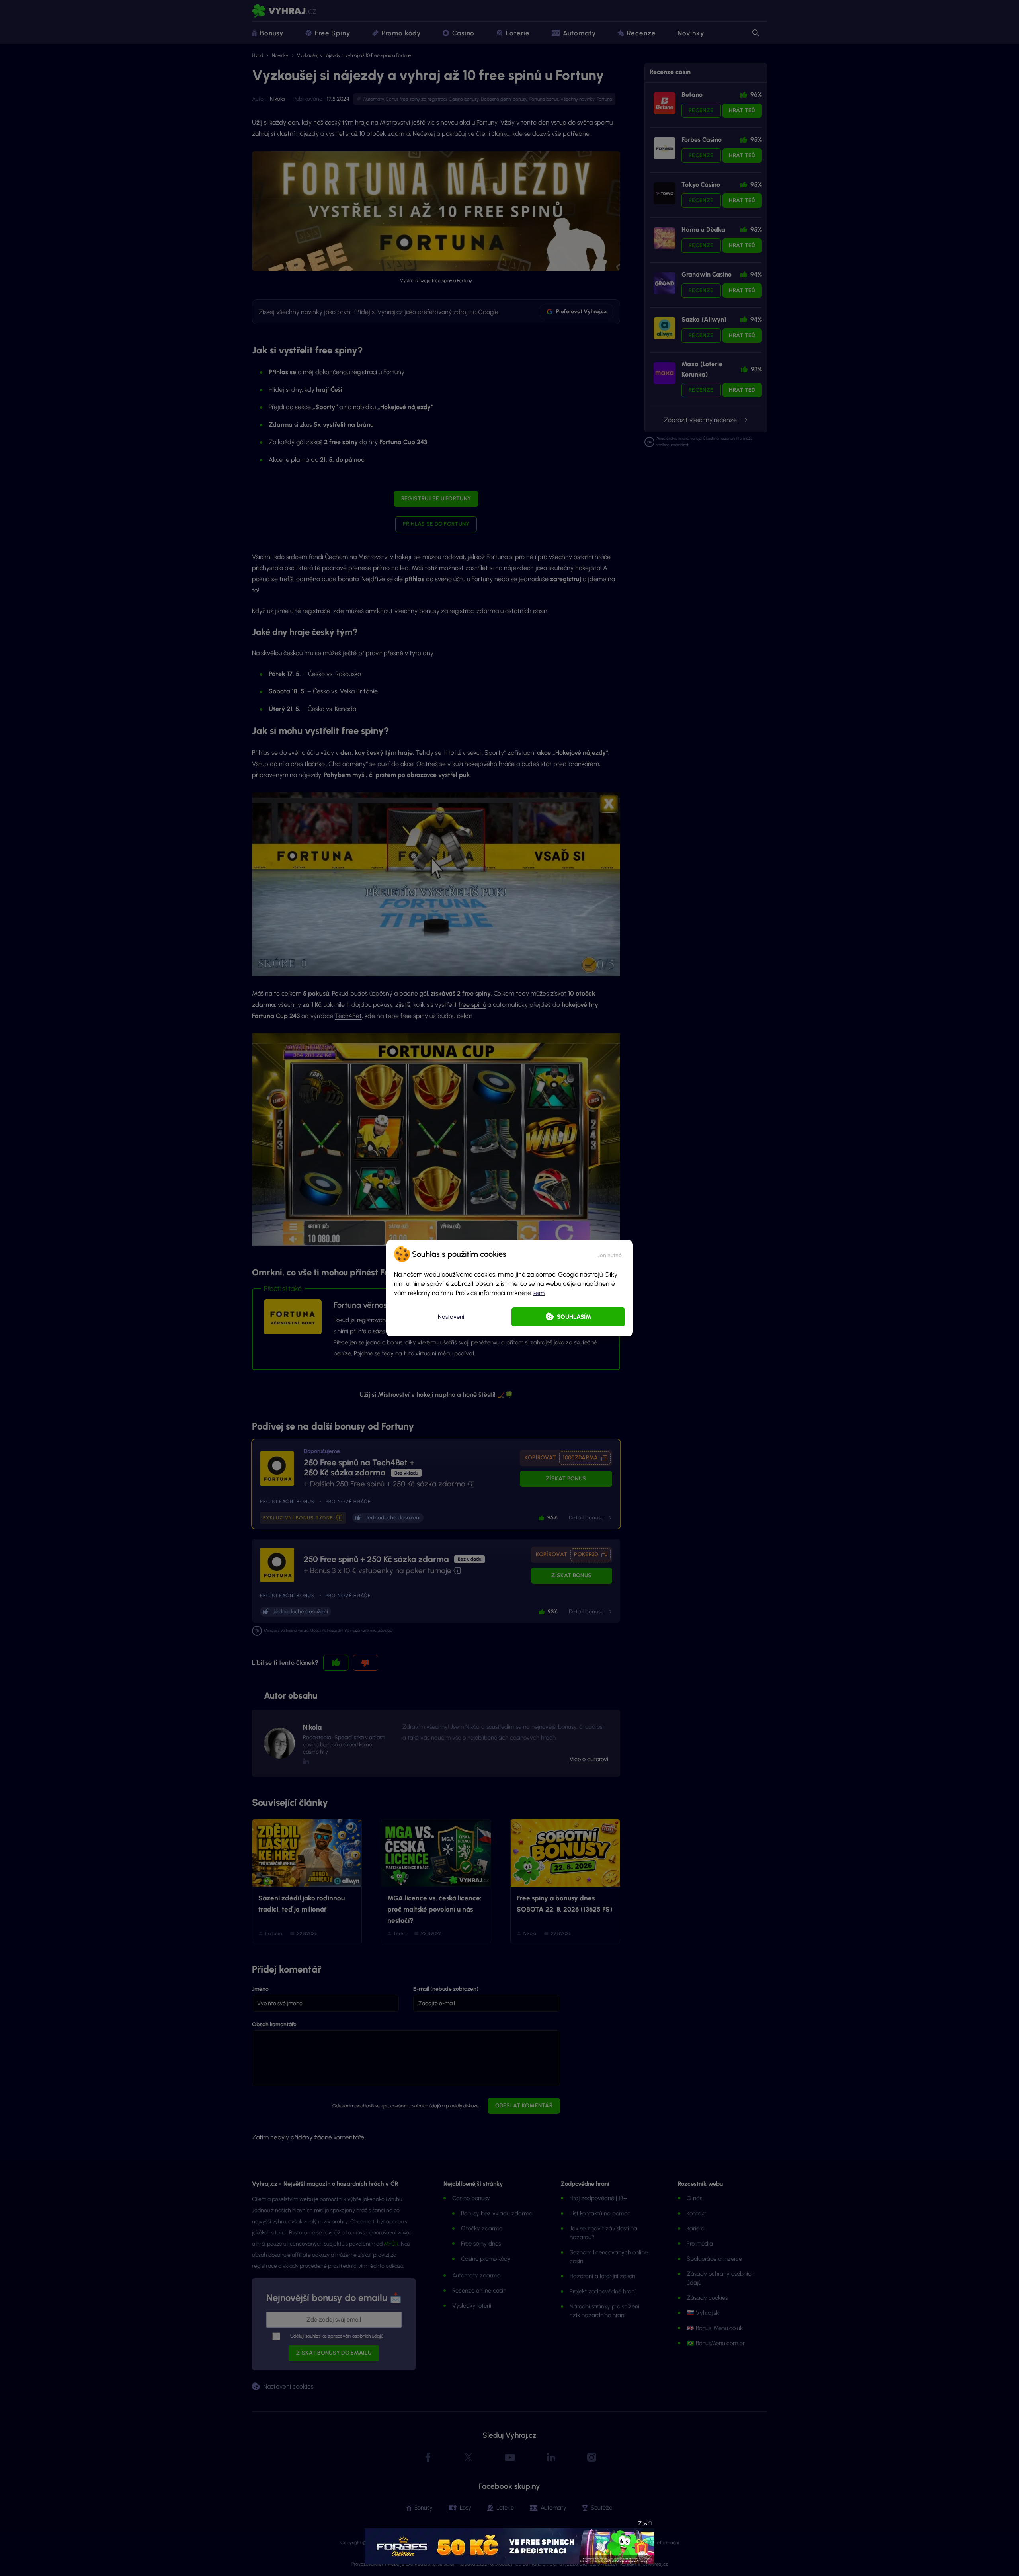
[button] (610, 1254)
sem (539, 1293)
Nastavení (451, 1317)
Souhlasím (574, 1317)
